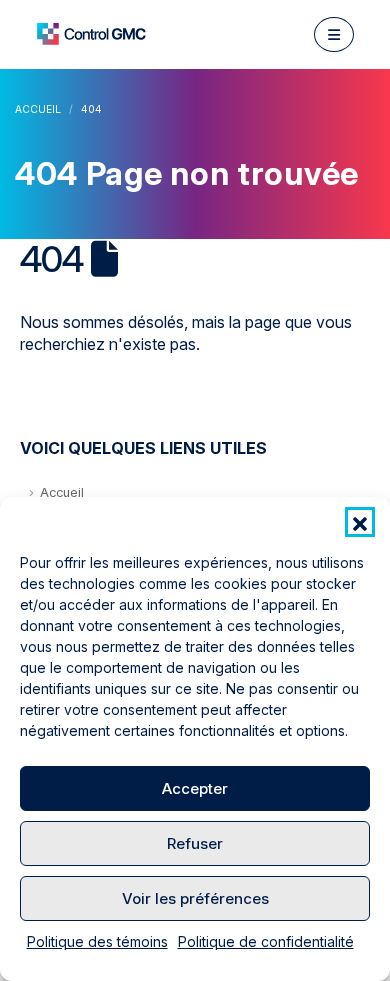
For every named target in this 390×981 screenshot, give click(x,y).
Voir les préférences (195, 898)
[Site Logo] (91, 34)
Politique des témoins (97, 941)
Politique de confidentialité (266, 941)
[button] (360, 522)
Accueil (62, 492)
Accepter (195, 788)
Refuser (195, 843)
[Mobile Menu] (334, 34)
